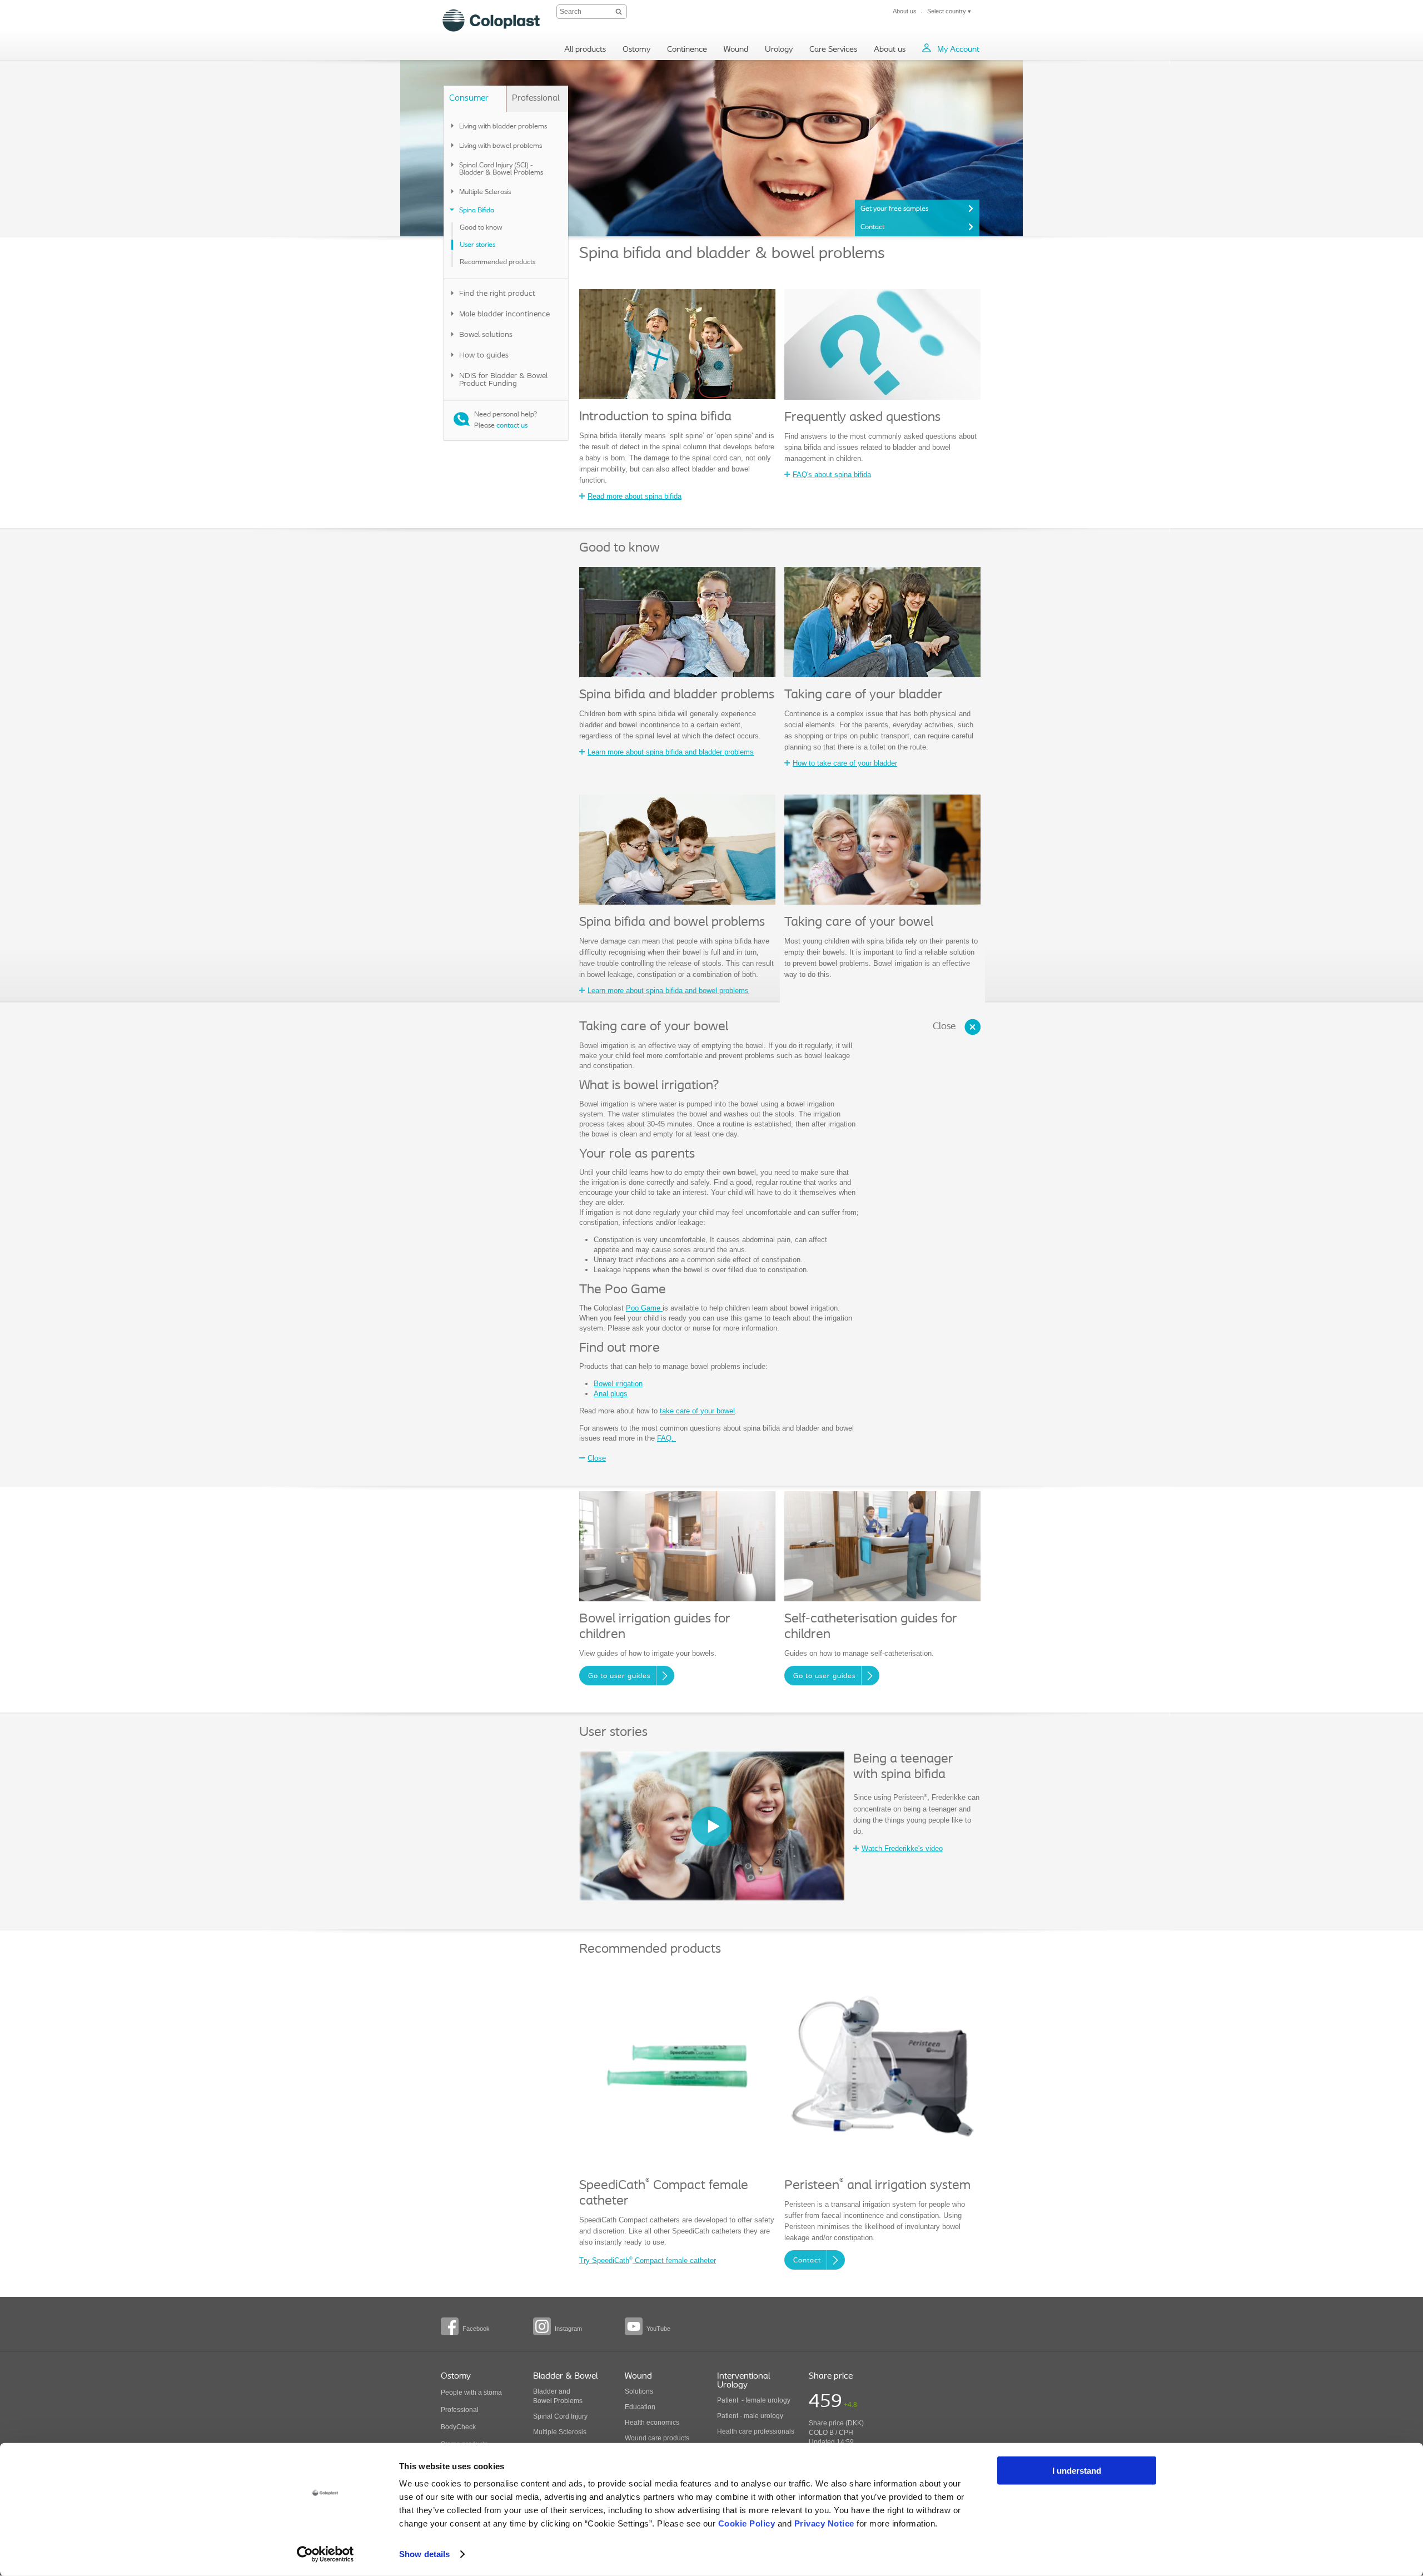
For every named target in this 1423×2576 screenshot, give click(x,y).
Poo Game (644, 1308)
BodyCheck (458, 2427)
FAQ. (666, 1438)
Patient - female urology (754, 2400)
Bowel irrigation (618, 1384)
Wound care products (657, 2438)
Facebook (476, 2329)
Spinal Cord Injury (560, 2416)
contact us (512, 426)
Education (640, 2407)
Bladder (545, 2391)
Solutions (639, 2391)
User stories (477, 245)
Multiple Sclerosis (560, 2432)
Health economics (652, 2423)
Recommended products (497, 262)
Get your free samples (894, 209)
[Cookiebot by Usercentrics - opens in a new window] (325, 2554)
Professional (460, 2410)
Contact (872, 227)
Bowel (543, 2401)
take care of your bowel (697, 1411)
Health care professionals (756, 2431)
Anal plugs (611, 1394)
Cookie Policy (747, 2523)
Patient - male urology (751, 2416)
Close (944, 1027)
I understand (1077, 2471)
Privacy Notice (824, 2523)
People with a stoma (471, 2393)
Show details (424, 2554)
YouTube (658, 2329)
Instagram (568, 2329)
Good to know (481, 228)
